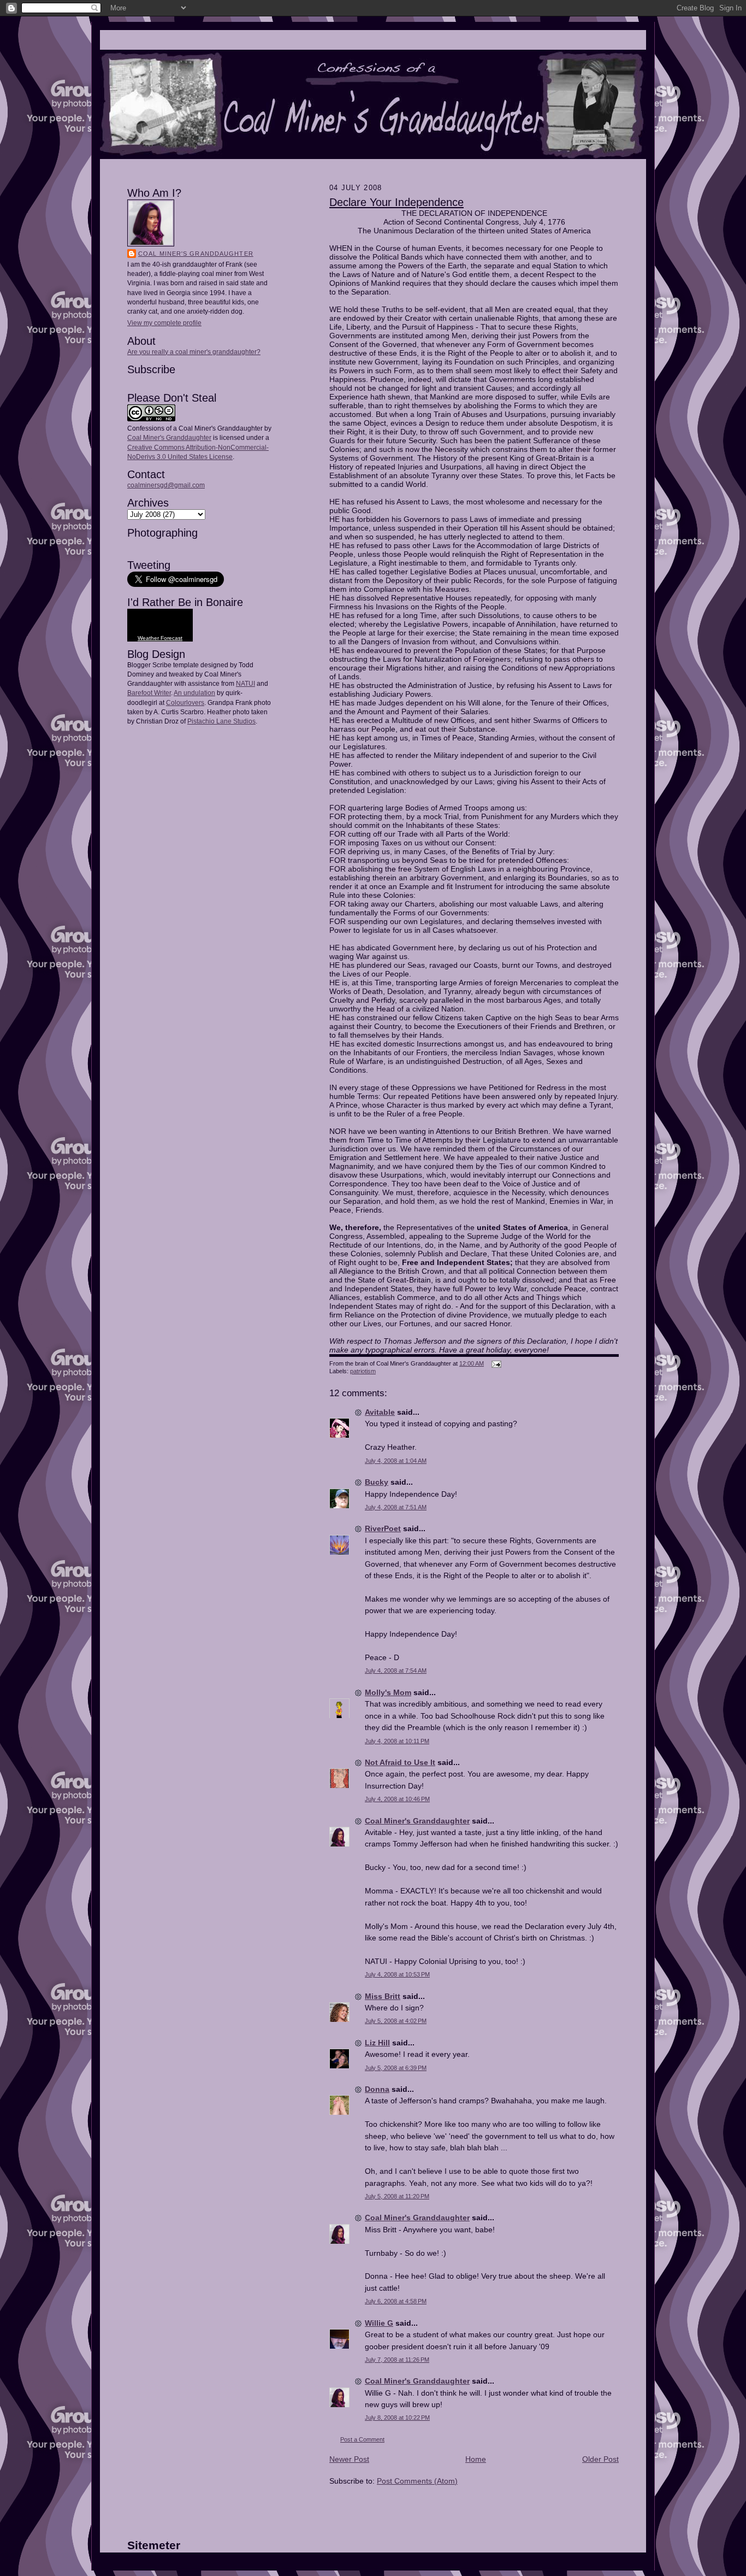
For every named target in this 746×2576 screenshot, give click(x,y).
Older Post (600, 2459)
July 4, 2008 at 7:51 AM (396, 1507)
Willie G (379, 2323)
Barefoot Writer (149, 693)
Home (476, 2459)
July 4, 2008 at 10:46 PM (397, 1799)
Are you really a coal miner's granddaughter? (194, 352)
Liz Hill (377, 2043)
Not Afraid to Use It (400, 1762)
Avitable (380, 1412)
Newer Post (349, 2459)
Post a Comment (362, 2439)
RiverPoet (383, 1528)
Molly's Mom (388, 1692)
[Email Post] (495, 1363)
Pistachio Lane (209, 721)
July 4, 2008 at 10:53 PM (397, 1974)
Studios (244, 721)
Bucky (377, 1482)
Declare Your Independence (396, 202)
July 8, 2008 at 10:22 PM (397, 2418)
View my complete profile (164, 323)
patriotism (363, 1371)
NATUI (245, 684)
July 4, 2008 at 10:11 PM (397, 1741)
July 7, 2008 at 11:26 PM (397, 2360)
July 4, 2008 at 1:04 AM (396, 1461)
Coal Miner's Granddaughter (196, 254)
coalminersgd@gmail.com (166, 485)
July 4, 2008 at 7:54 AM (396, 1671)
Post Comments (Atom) (417, 2481)
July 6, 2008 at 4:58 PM (396, 2301)
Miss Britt (383, 1996)
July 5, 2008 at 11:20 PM (397, 2196)
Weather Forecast (160, 638)
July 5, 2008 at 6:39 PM (396, 2068)
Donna (377, 2089)
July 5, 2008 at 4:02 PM (396, 2021)
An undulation (194, 693)
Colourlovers (185, 703)
